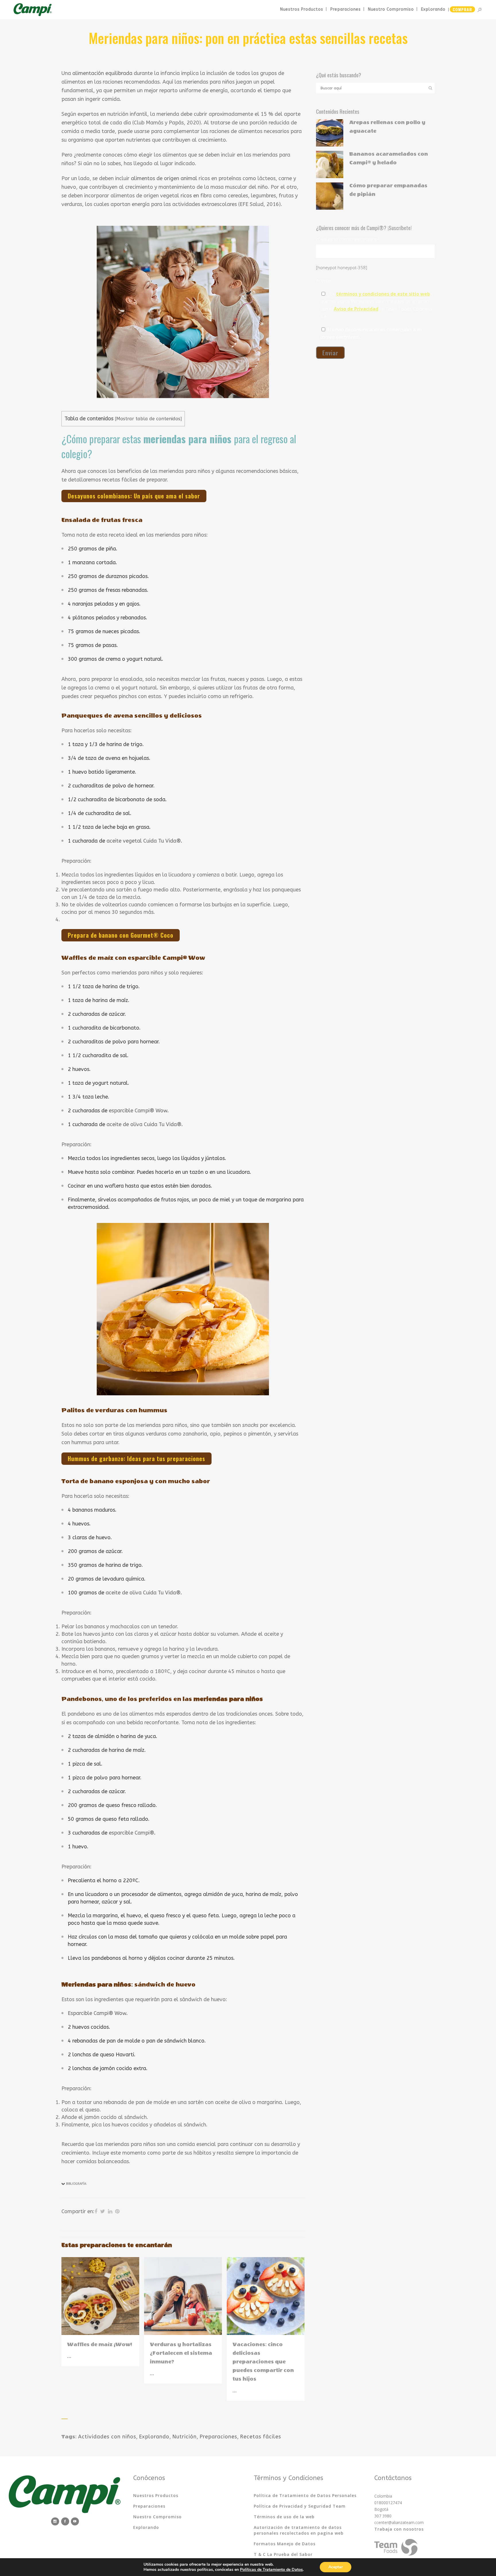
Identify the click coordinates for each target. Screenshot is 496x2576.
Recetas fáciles (260, 2437)
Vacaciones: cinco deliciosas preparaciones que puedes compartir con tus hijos (263, 2362)
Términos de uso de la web (284, 2517)
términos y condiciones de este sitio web (383, 294)
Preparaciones (218, 2437)
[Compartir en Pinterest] (117, 2211)
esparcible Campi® (131, 1833)
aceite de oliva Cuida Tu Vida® (144, 1124)
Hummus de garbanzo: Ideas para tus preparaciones (136, 1458)
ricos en (190, 196)
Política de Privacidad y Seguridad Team (300, 2506)
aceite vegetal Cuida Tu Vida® (144, 841)
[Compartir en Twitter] (103, 2211)
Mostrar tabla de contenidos (148, 419)
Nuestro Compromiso (157, 2517)
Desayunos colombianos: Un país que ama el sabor (134, 496)
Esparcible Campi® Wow (97, 2013)
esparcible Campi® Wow (138, 1111)
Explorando (154, 2437)
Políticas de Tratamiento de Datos (271, 2570)
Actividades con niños (107, 2437)
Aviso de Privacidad (356, 309)
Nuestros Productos (156, 2495)
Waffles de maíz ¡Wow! (100, 2345)
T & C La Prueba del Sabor (283, 2554)
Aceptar (336, 2567)
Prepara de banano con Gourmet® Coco (121, 935)
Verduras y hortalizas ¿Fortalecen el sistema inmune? (181, 2353)
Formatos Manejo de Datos (285, 2544)
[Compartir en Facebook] (96, 2211)
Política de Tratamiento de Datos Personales (305, 2495)
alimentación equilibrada (102, 73)
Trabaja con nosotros (399, 2529)
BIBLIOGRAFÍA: (76, 2184)
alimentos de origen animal (164, 178)
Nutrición (184, 2437)
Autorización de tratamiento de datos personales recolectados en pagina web (299, 2530)
